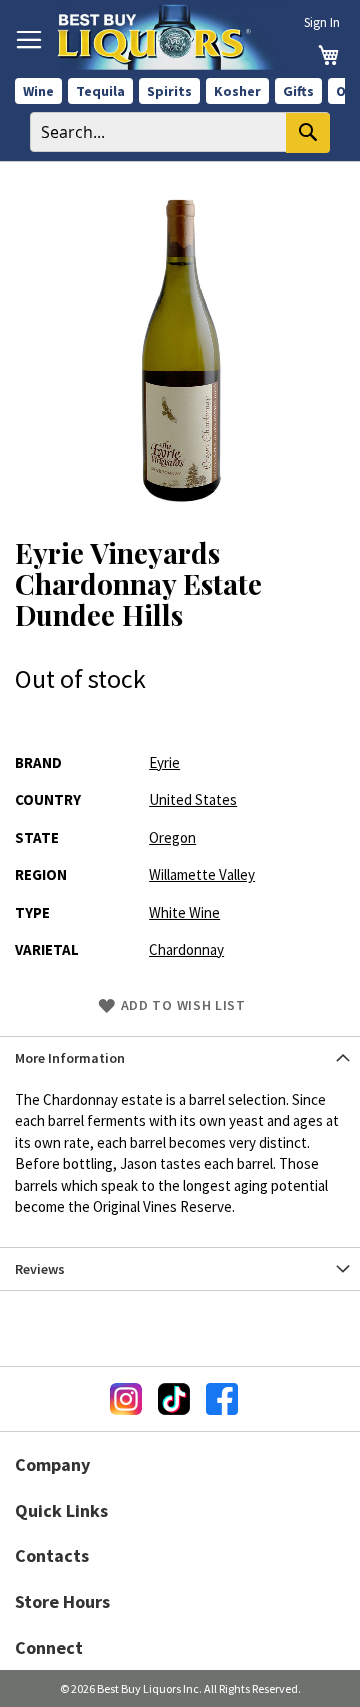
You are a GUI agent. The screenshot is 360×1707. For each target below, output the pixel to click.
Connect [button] (49, 1647)
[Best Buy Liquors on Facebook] (222, 1399)
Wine (38, 91)
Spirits (169, 91)
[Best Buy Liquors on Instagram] (126, 1399)
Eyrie (164, 762)
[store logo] (171, 37)
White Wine (184, 912)
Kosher (237, 91)
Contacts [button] (52, 1555)
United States (193, 799)
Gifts (298, 91)
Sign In (322, 22)
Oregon (172, 837)
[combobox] (180, 132)
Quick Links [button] (61, 1510)
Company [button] (52, 1464)
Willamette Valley (202, 874)
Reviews (40, 1269)
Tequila (100, 91)
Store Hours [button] (62, 1601)
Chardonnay (186, 949)
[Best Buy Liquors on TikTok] (174, 1399)
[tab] (180, 1057)
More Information (70, 1058)
